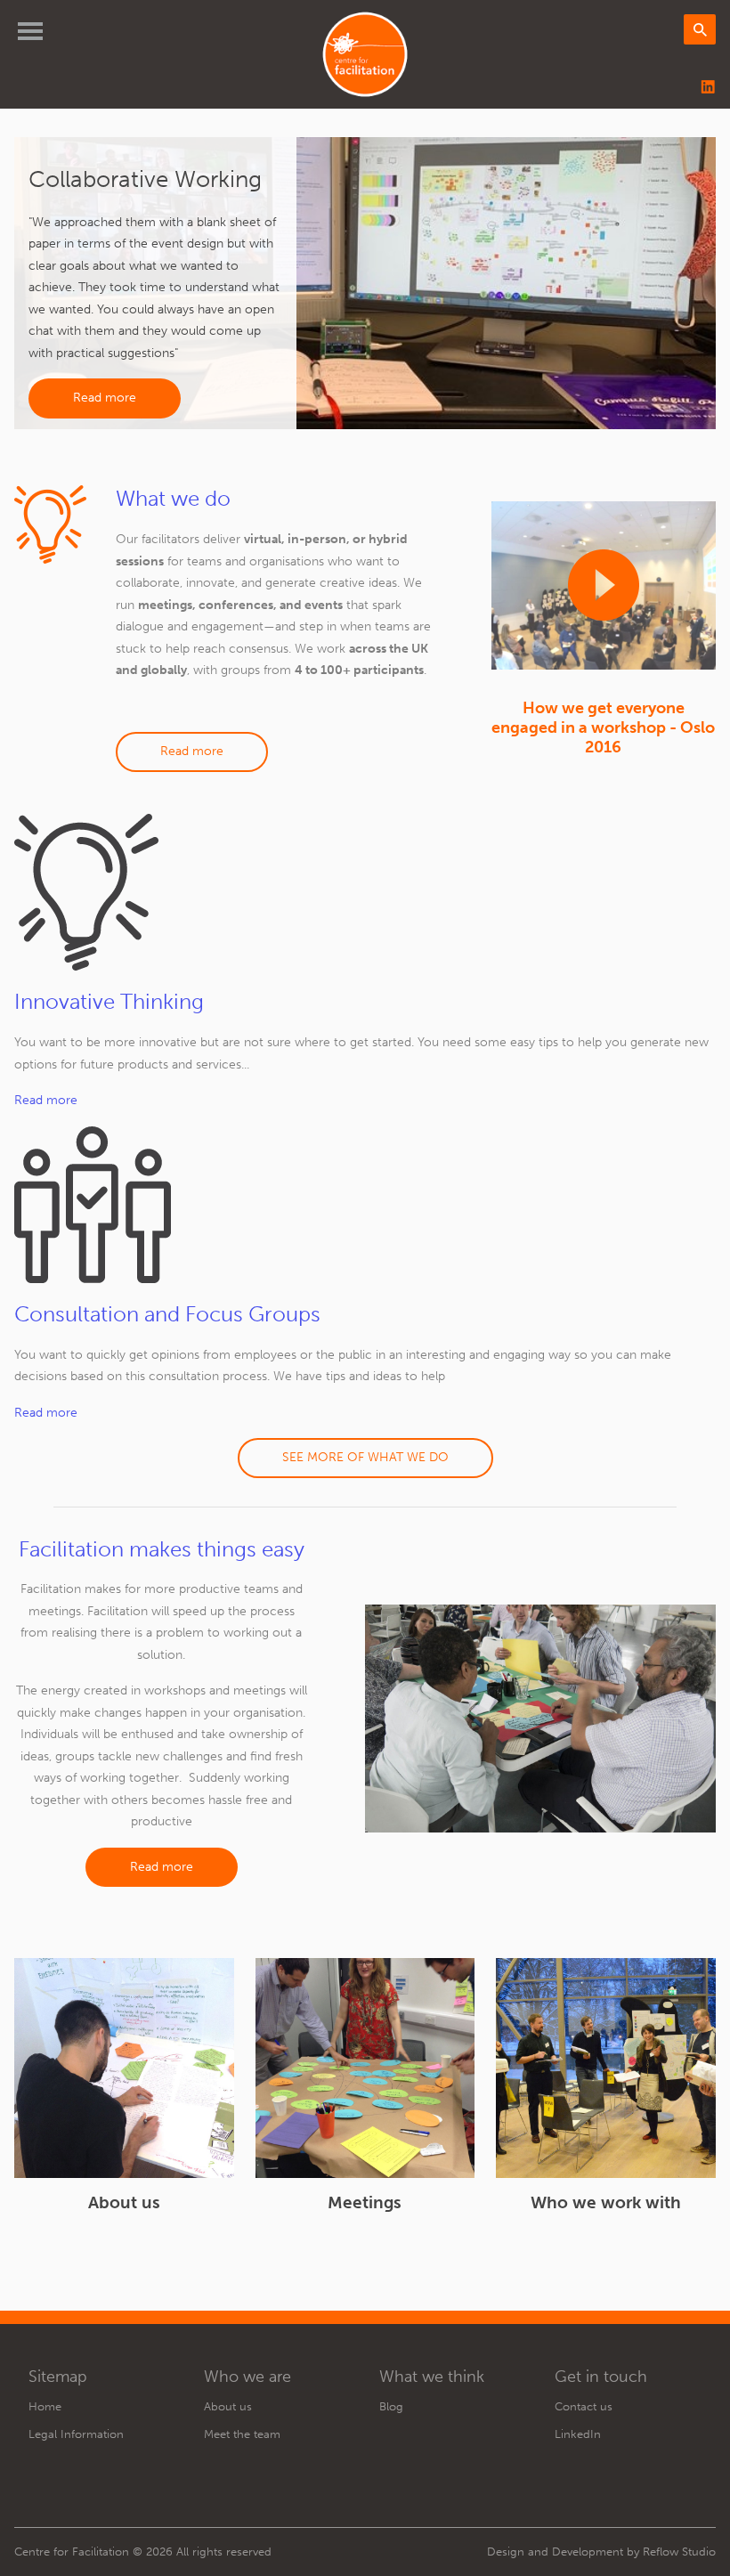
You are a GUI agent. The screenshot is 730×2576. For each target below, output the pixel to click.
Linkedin (709, 88)
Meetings (365, 2202)
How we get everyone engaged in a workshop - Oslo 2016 (603, 727)
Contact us (584, 2406)
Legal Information (76, 2434)
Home (45, 2406)
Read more (105, 398)
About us (124, 2202)
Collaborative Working (145, 179)
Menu (30, 31)
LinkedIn (578, 2434)
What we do (173, 498)
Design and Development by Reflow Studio (601, 2552)
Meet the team (242, 2434)
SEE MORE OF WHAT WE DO (365, 1457)
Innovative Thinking (109, 1001)
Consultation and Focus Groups (167, 1314)
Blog (391, 2406)
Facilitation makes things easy (162, 1549)
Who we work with (606, 2202)
